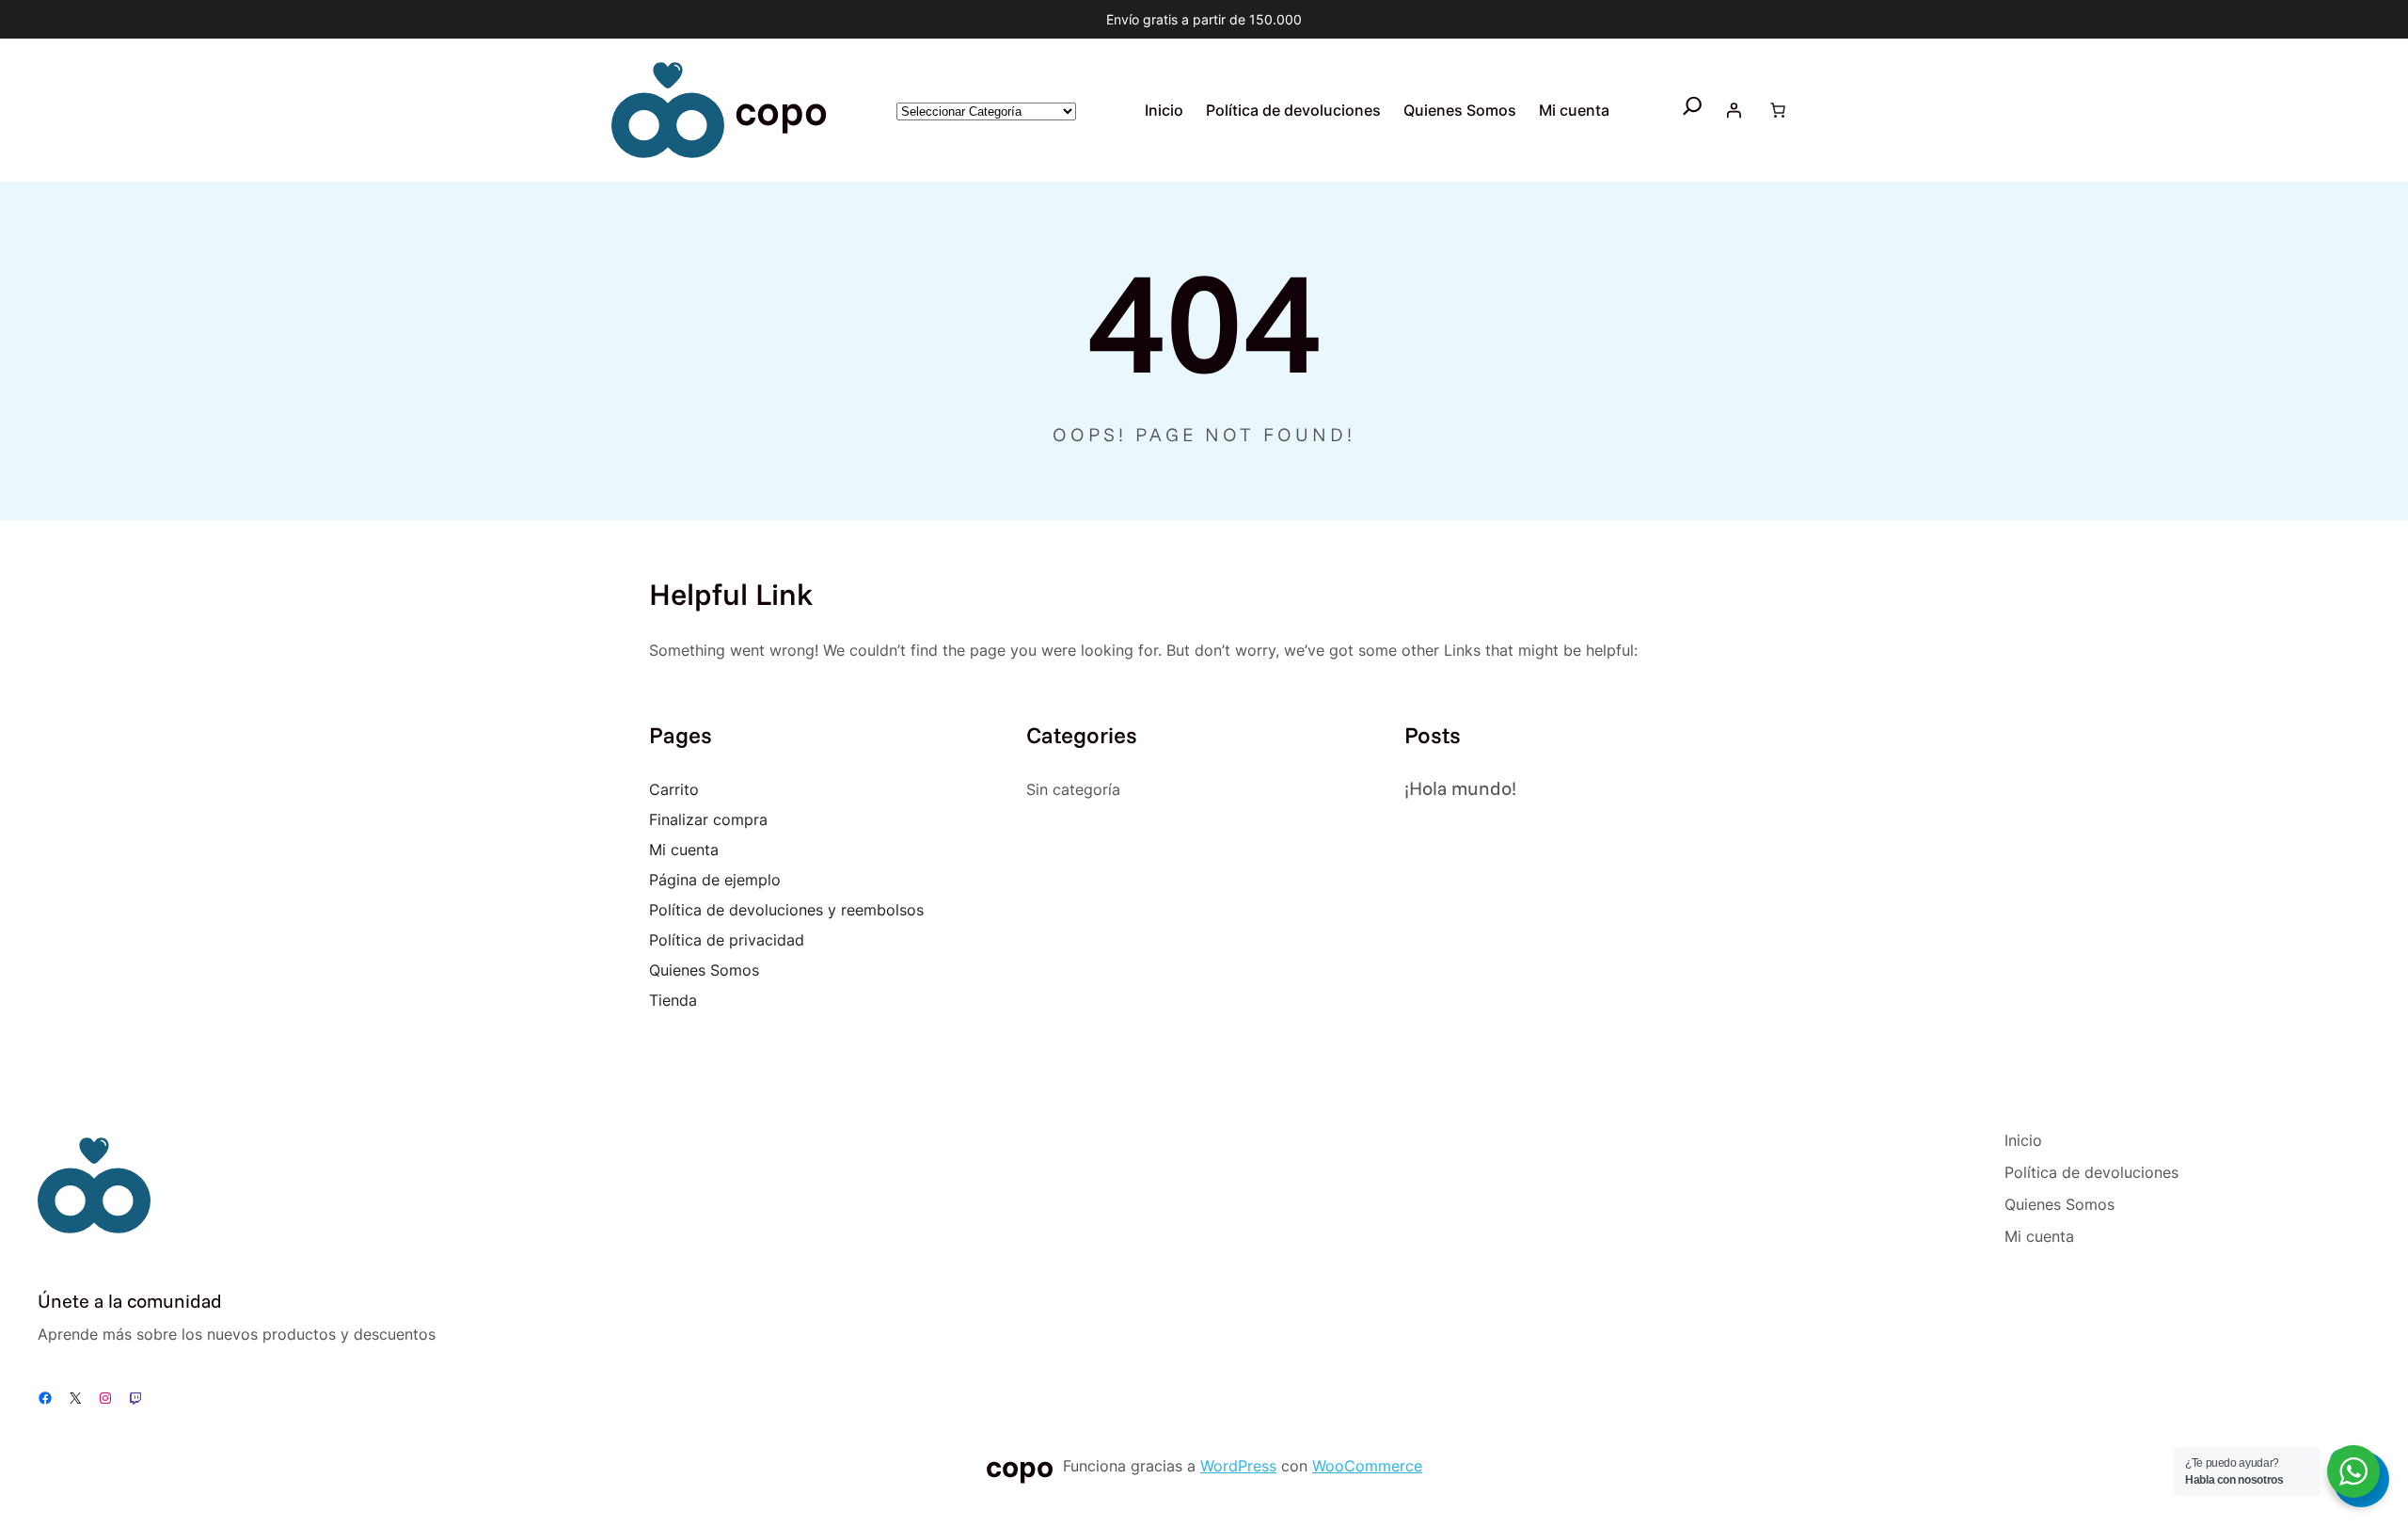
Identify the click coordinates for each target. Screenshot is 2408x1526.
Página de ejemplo (715, 880)
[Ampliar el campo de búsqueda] (1693, 110)
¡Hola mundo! (1460, 788)
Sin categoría (1073, 789)
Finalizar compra (708, 819)
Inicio (1164, 110)
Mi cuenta (684, 850)
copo (781, 110)
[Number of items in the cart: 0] (1778, 110)
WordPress (1238, 1466)
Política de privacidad (727, 940)
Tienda (673, 1000)
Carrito (674, 789)
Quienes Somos (704, 970)
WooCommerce (1367, 1466)
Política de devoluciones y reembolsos (786, 910)
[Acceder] (1734, 110)
